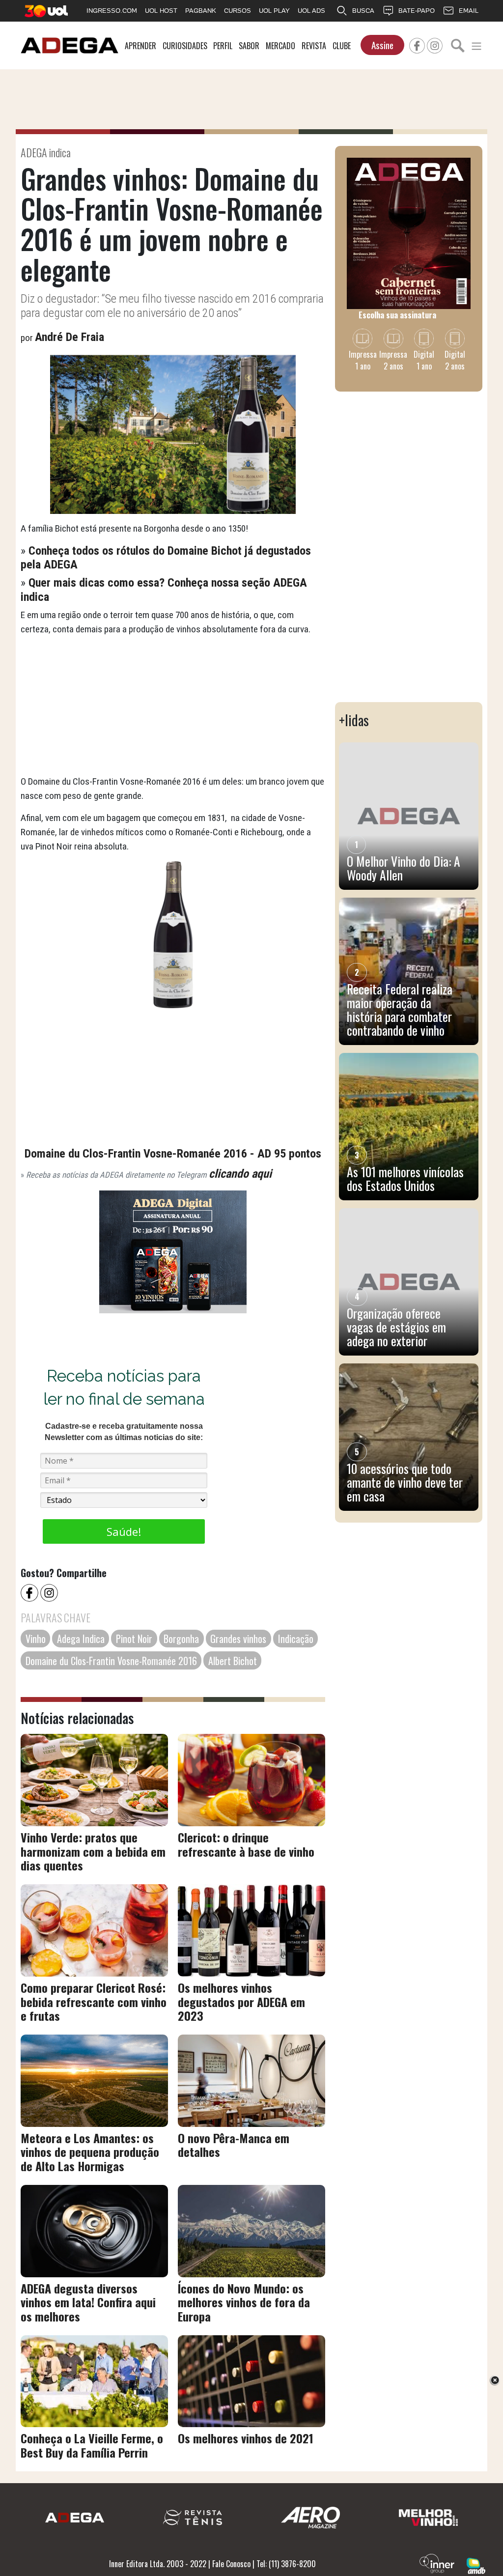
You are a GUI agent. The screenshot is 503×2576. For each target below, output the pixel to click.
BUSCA (363, 11)
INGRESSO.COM (112, 11)
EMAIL (469, 11)
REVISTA (314, 46)
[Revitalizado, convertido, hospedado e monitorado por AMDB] (476, 2565)
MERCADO (280, 46)
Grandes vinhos (238, 1639)
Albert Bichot (233, 1661)
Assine (382, 45)
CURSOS (238, 11)
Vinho (36, 1639)
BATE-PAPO (417, 11)
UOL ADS (311, 11)
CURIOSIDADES (185, 46)
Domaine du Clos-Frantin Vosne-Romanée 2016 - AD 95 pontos (173, 1154)
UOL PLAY (274, 11)
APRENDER (140, 46)
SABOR (249, 46)
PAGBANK (201, 11)
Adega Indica (81, 1639)
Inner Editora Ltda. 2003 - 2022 (158, 2564)
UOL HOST (161, 11)
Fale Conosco (231, 2564)
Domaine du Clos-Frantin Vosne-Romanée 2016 (111, 1661)
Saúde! (124, 1531)
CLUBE (342, 46)
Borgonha (181, 1639)
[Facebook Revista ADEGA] (417, 44)
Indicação (296, 1639)
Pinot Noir (134, 1639)
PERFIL (223, 46)
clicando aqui (240, 1174)
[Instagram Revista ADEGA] (435, 44)
